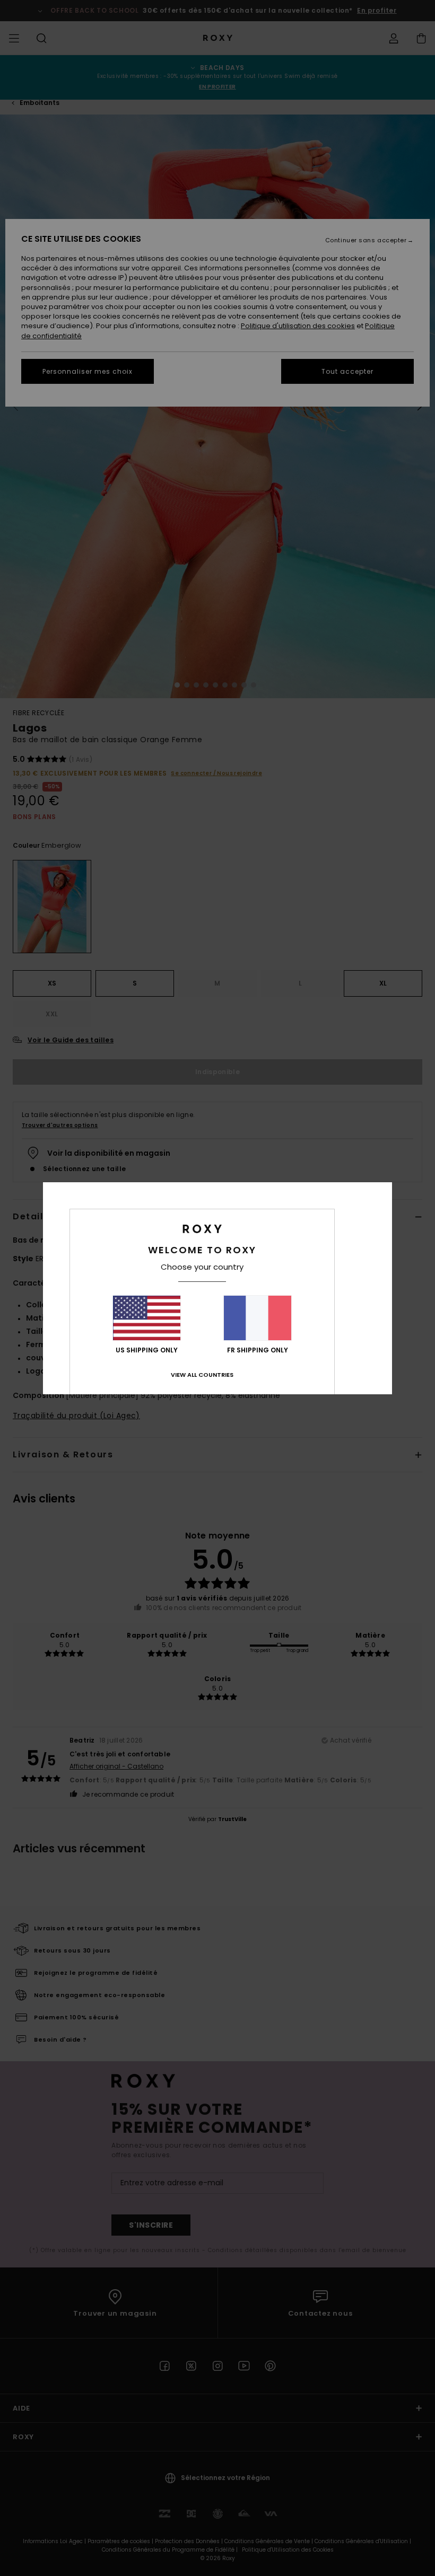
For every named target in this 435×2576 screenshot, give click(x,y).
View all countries (202, 1375)
